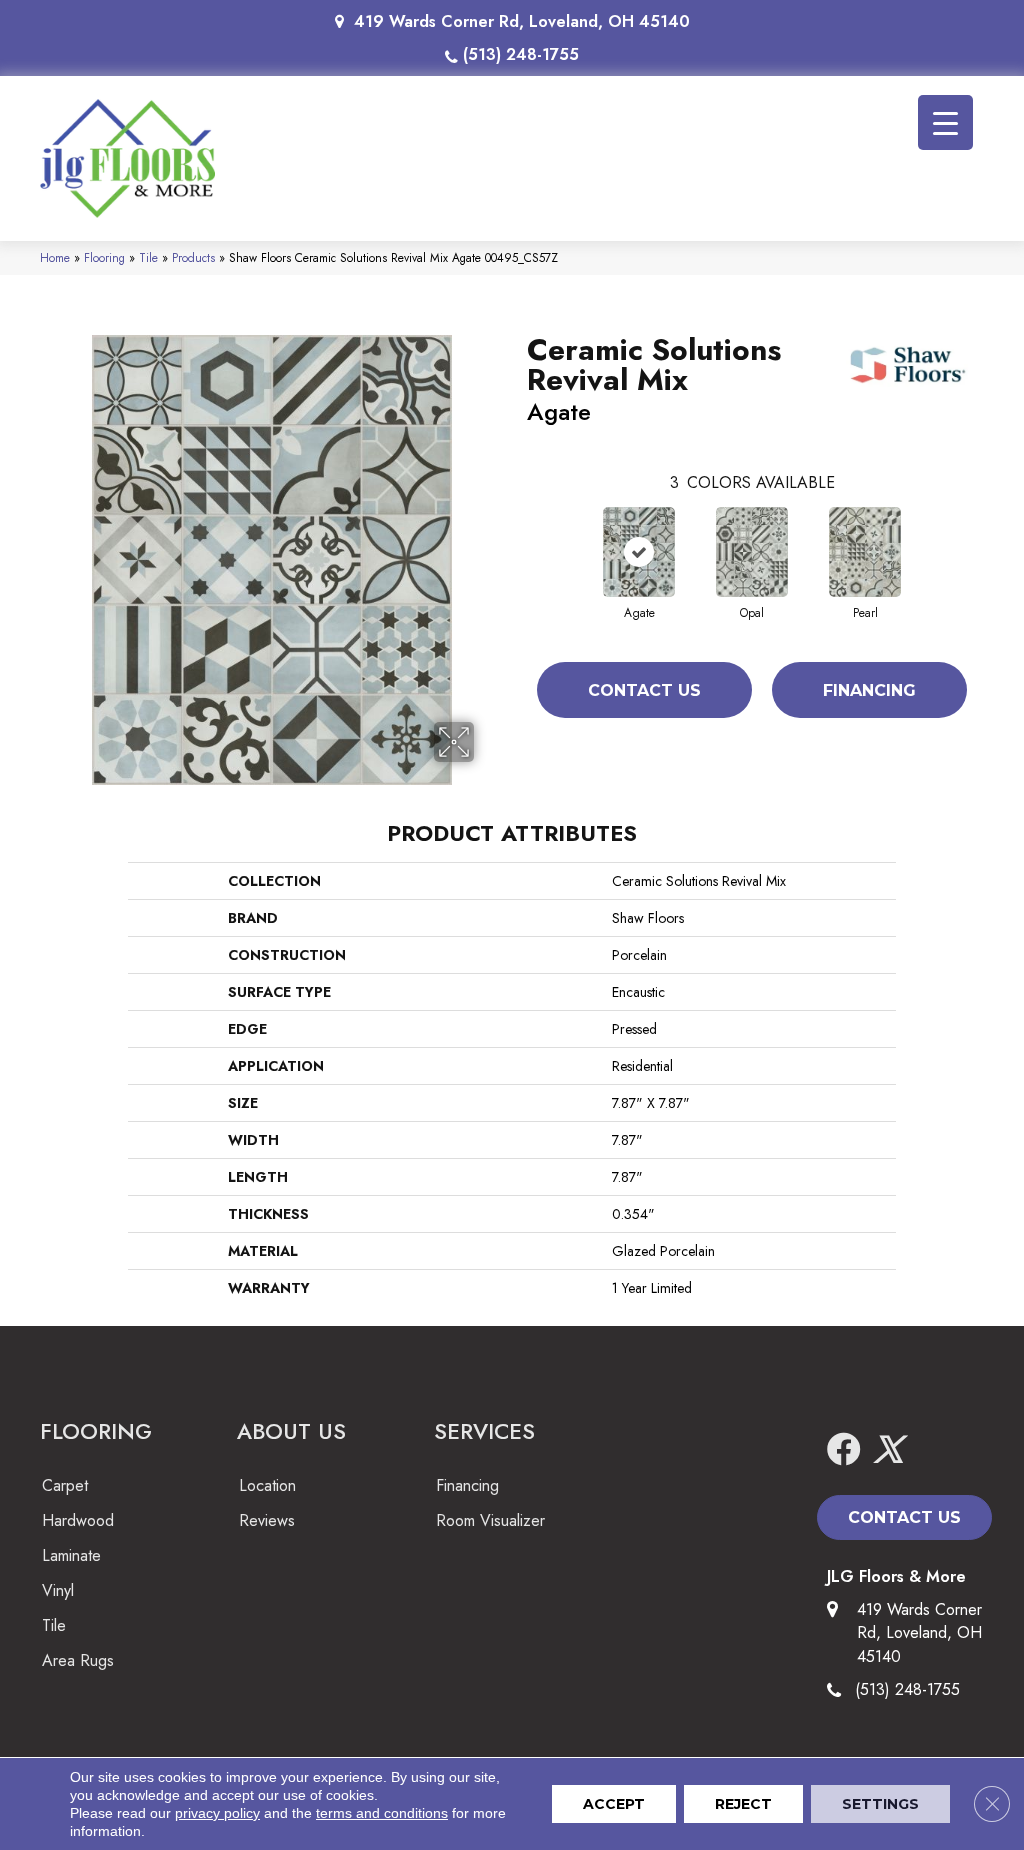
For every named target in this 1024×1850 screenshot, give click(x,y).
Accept (614, 1804)
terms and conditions (382, 1813)
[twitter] (888, 1450)
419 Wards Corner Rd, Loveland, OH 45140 (522, 21)
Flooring (104, 257)
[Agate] (639, 552)
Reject (743, 1804)
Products (193, 257)
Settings (880, 1804)
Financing (869, 690)
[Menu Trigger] (945, 122)
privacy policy (217, 1813)
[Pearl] (865, 552)
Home (55, 257)
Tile (148, 257)
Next (987, 532)
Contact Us (644, 690)
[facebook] (844, 1450)
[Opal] (752, 552)
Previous (517, 532)
